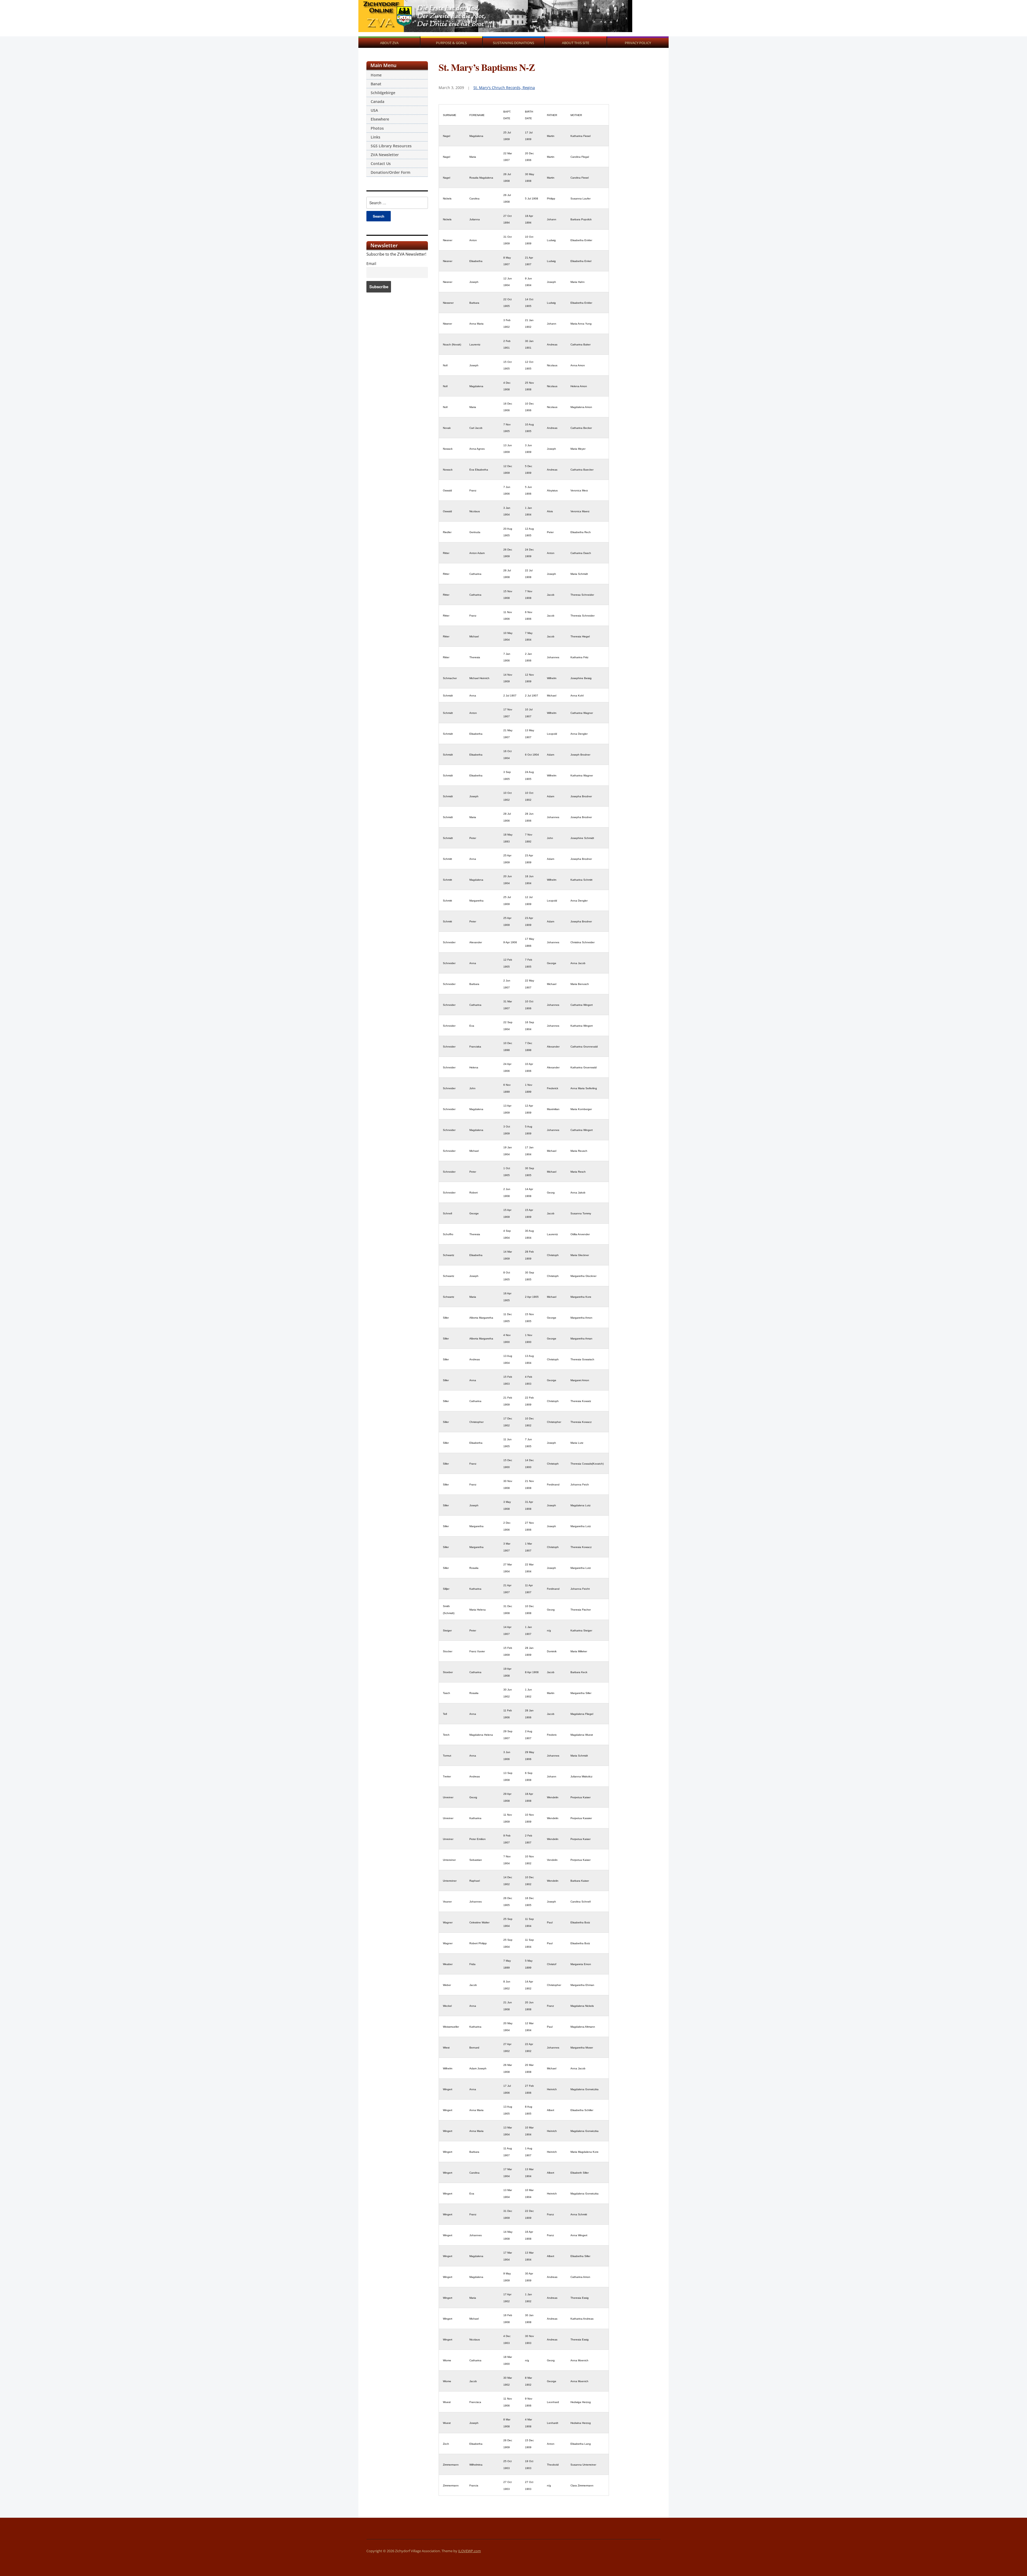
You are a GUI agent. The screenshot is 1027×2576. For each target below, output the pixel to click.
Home (376, 75)
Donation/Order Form (390, 172)
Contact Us (381, 163)
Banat (376, 84)
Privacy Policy (638, 43)
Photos (377, 128)
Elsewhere (380, 119)
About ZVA (389, 43)
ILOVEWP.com (470, 2551)
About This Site (576, 43)
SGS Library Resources (391, 146)
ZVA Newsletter (385, 155)
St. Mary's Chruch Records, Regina (504, 88)
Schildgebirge (383, 93)
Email (371, 264)
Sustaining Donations (513, 43)
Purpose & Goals (451, 43)
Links (375, 137)
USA (374, 110)
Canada (378, 101)
